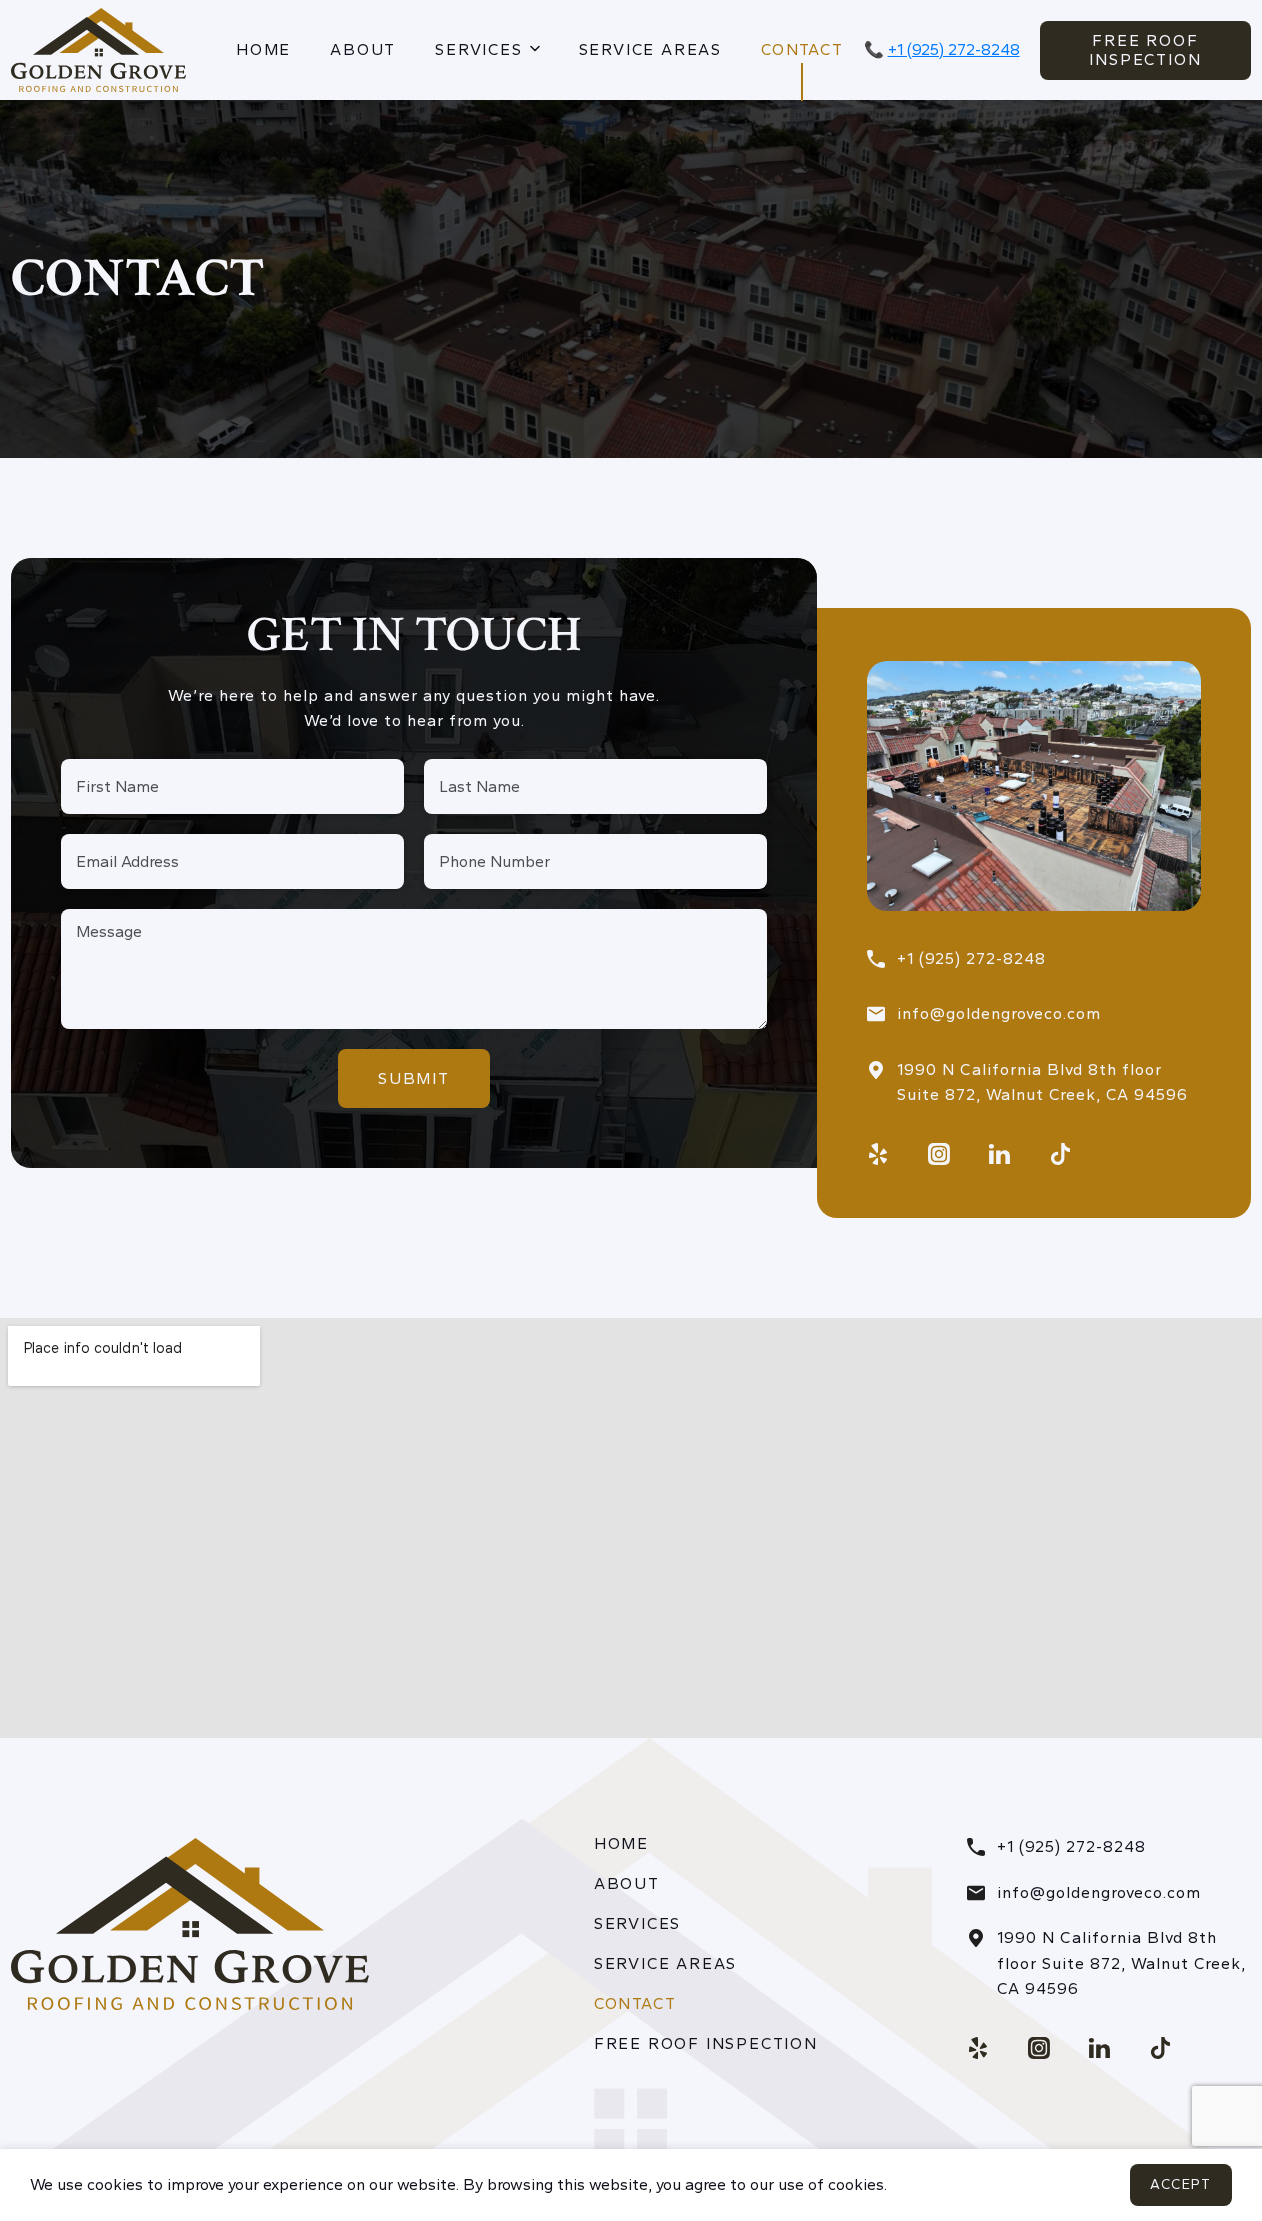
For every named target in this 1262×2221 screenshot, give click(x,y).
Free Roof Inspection (1145, 50)
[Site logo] (98, 48)
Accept (1181, 2184)
